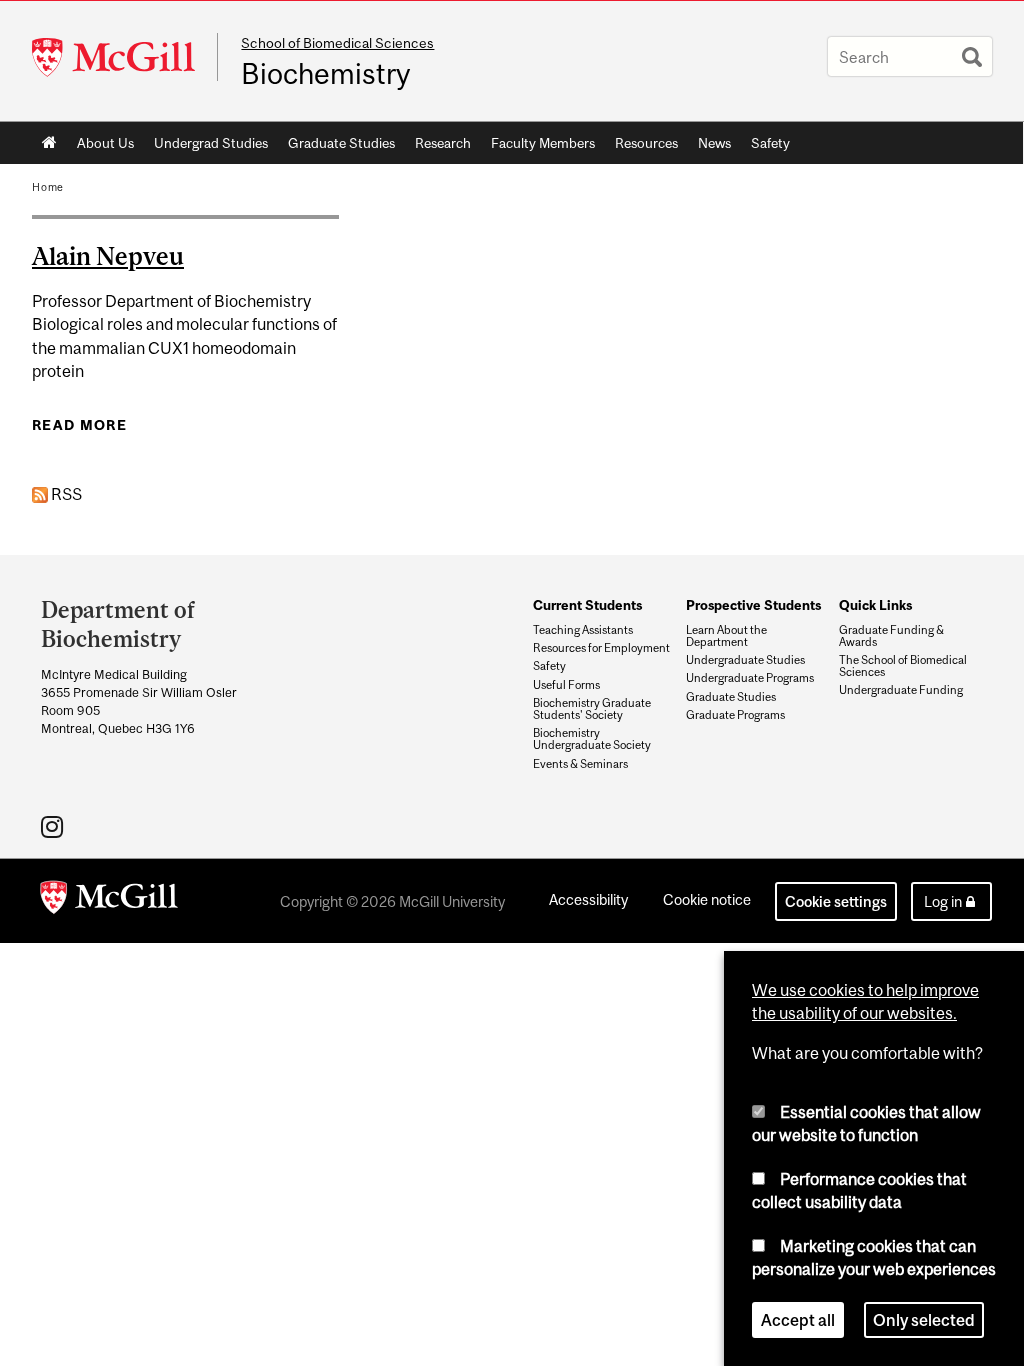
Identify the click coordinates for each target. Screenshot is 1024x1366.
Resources (646, 143)
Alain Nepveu (108, 256)
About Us (105, 143)
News (714, 143)
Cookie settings (836, 901)
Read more (79, 425)
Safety (770, 143)
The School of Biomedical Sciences (903, 666)
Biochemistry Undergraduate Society (592, 739)
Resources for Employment (601, 648)
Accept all (798, 1320)
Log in (943, 901)
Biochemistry (325, 74)
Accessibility (588, 899)
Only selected (924, 1320)
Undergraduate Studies (745, 660)
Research (443, 143)
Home (49, 143)
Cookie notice (707, 899)
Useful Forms (566, 685)
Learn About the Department (726, 636)
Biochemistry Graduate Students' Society (592, 709)
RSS (65, 494)
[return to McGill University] (109, 901)
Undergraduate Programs (750, 678)
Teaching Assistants (583, 630)
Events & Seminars (580, 764)
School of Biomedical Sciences (337, 43)
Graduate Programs (735, 715)
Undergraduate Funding (901, 690)
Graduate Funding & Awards (891, 636)
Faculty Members (543, 143)
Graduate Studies (341, 143)
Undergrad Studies (211, 143)
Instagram (54, 826)
